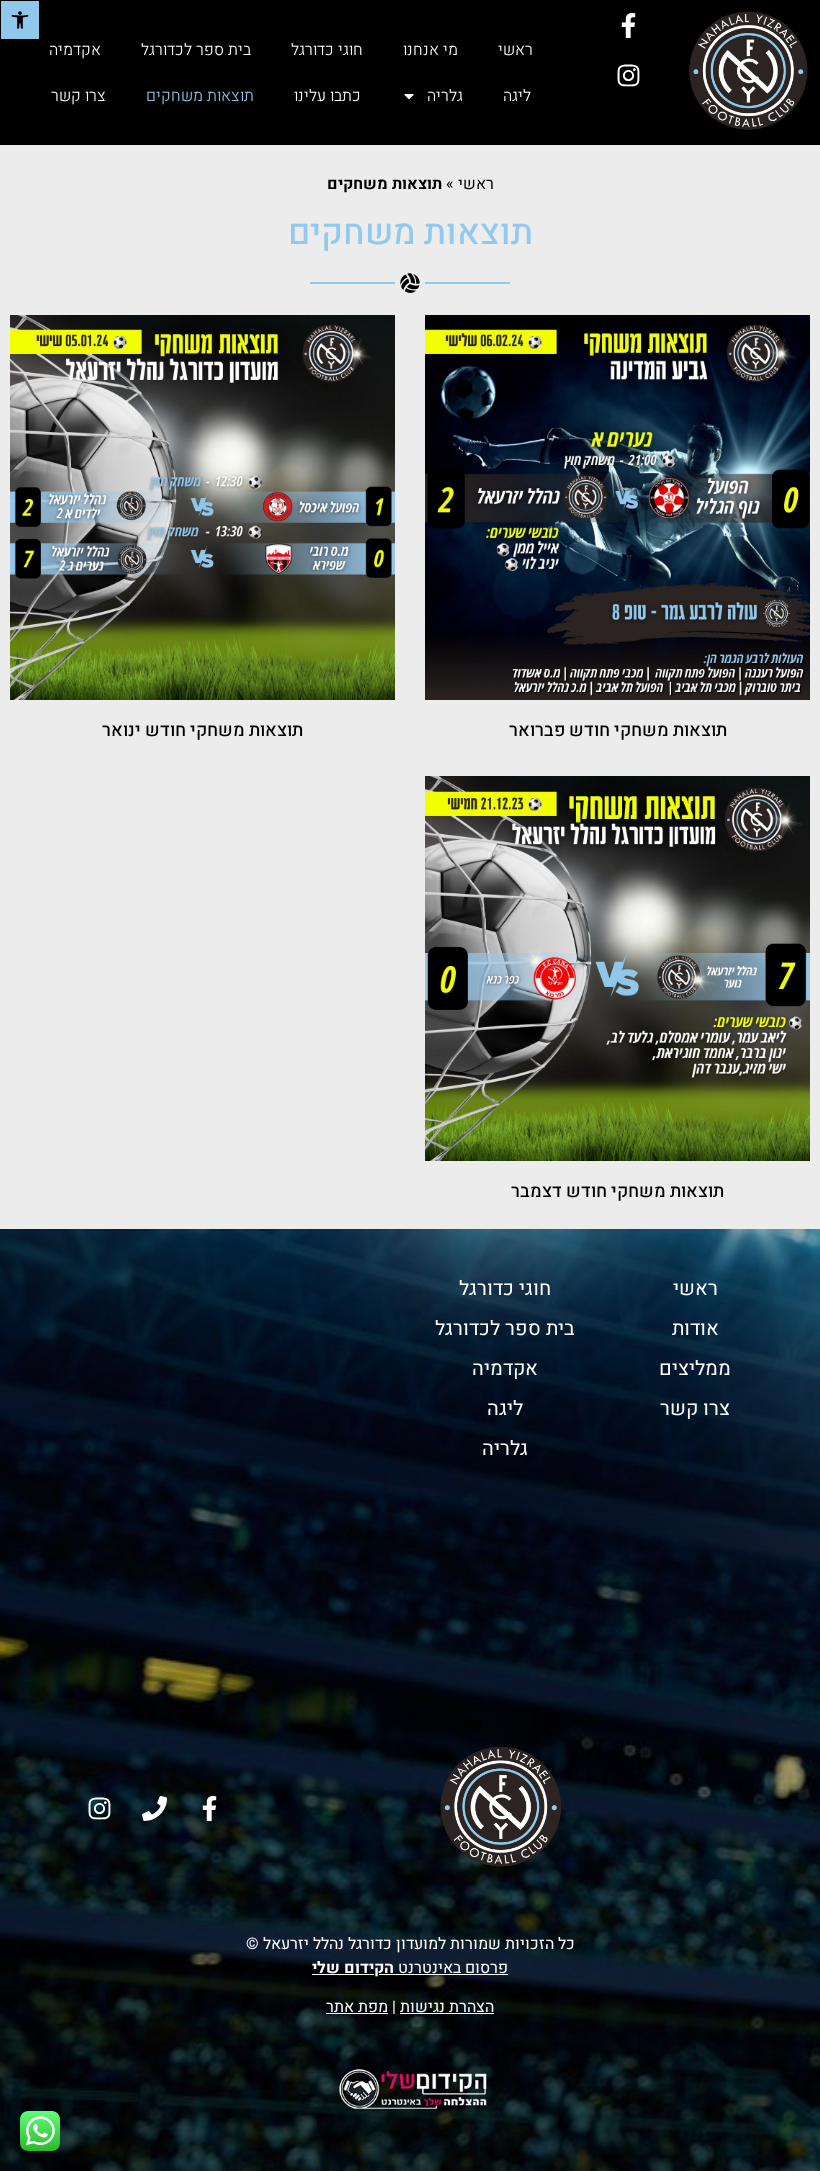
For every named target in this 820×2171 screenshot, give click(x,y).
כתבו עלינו (327, 96)
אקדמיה (75, 50)
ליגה (517, 96)
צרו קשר (78, 96)
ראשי (515, 50)
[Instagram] (628, 75)
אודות (695, 1328)
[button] (20, 20)
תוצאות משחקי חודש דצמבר (617, 1191)
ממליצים (695, 1368)
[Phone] (155, 1809)
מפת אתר (357, 2007)
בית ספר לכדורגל (196, 50)
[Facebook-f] (628, 25)
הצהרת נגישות (447, 2007)
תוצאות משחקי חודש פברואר (618, 730)
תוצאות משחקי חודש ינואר (202, 730)
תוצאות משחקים (200, 96)
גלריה (445, 96)
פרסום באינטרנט (410, 1968)
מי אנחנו (430, 50)
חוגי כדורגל (327, 50)
